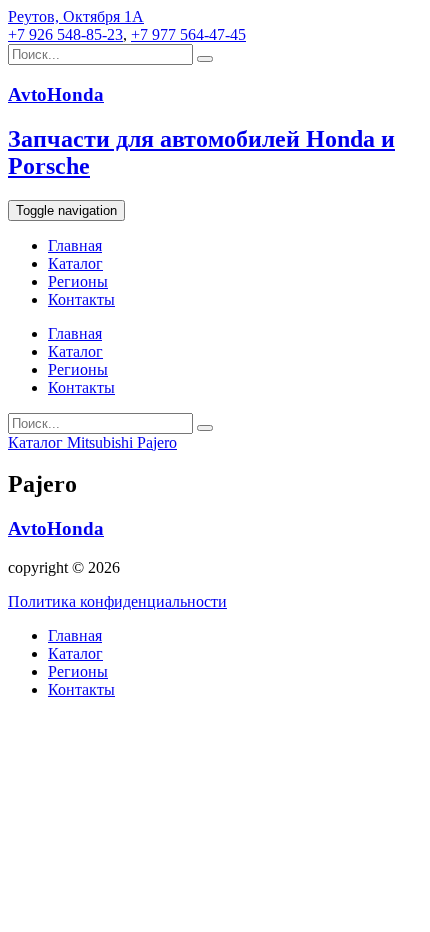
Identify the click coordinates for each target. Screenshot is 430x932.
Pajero (157, 442)
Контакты (81, 299)
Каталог (75, 263)
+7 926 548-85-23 (65, 34)
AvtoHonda (56, 528)
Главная (75, 245)
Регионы (78, 281)
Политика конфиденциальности (117, 601)
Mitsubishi (102, 442)
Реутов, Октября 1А (76, 16)
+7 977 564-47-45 (188, 34)
